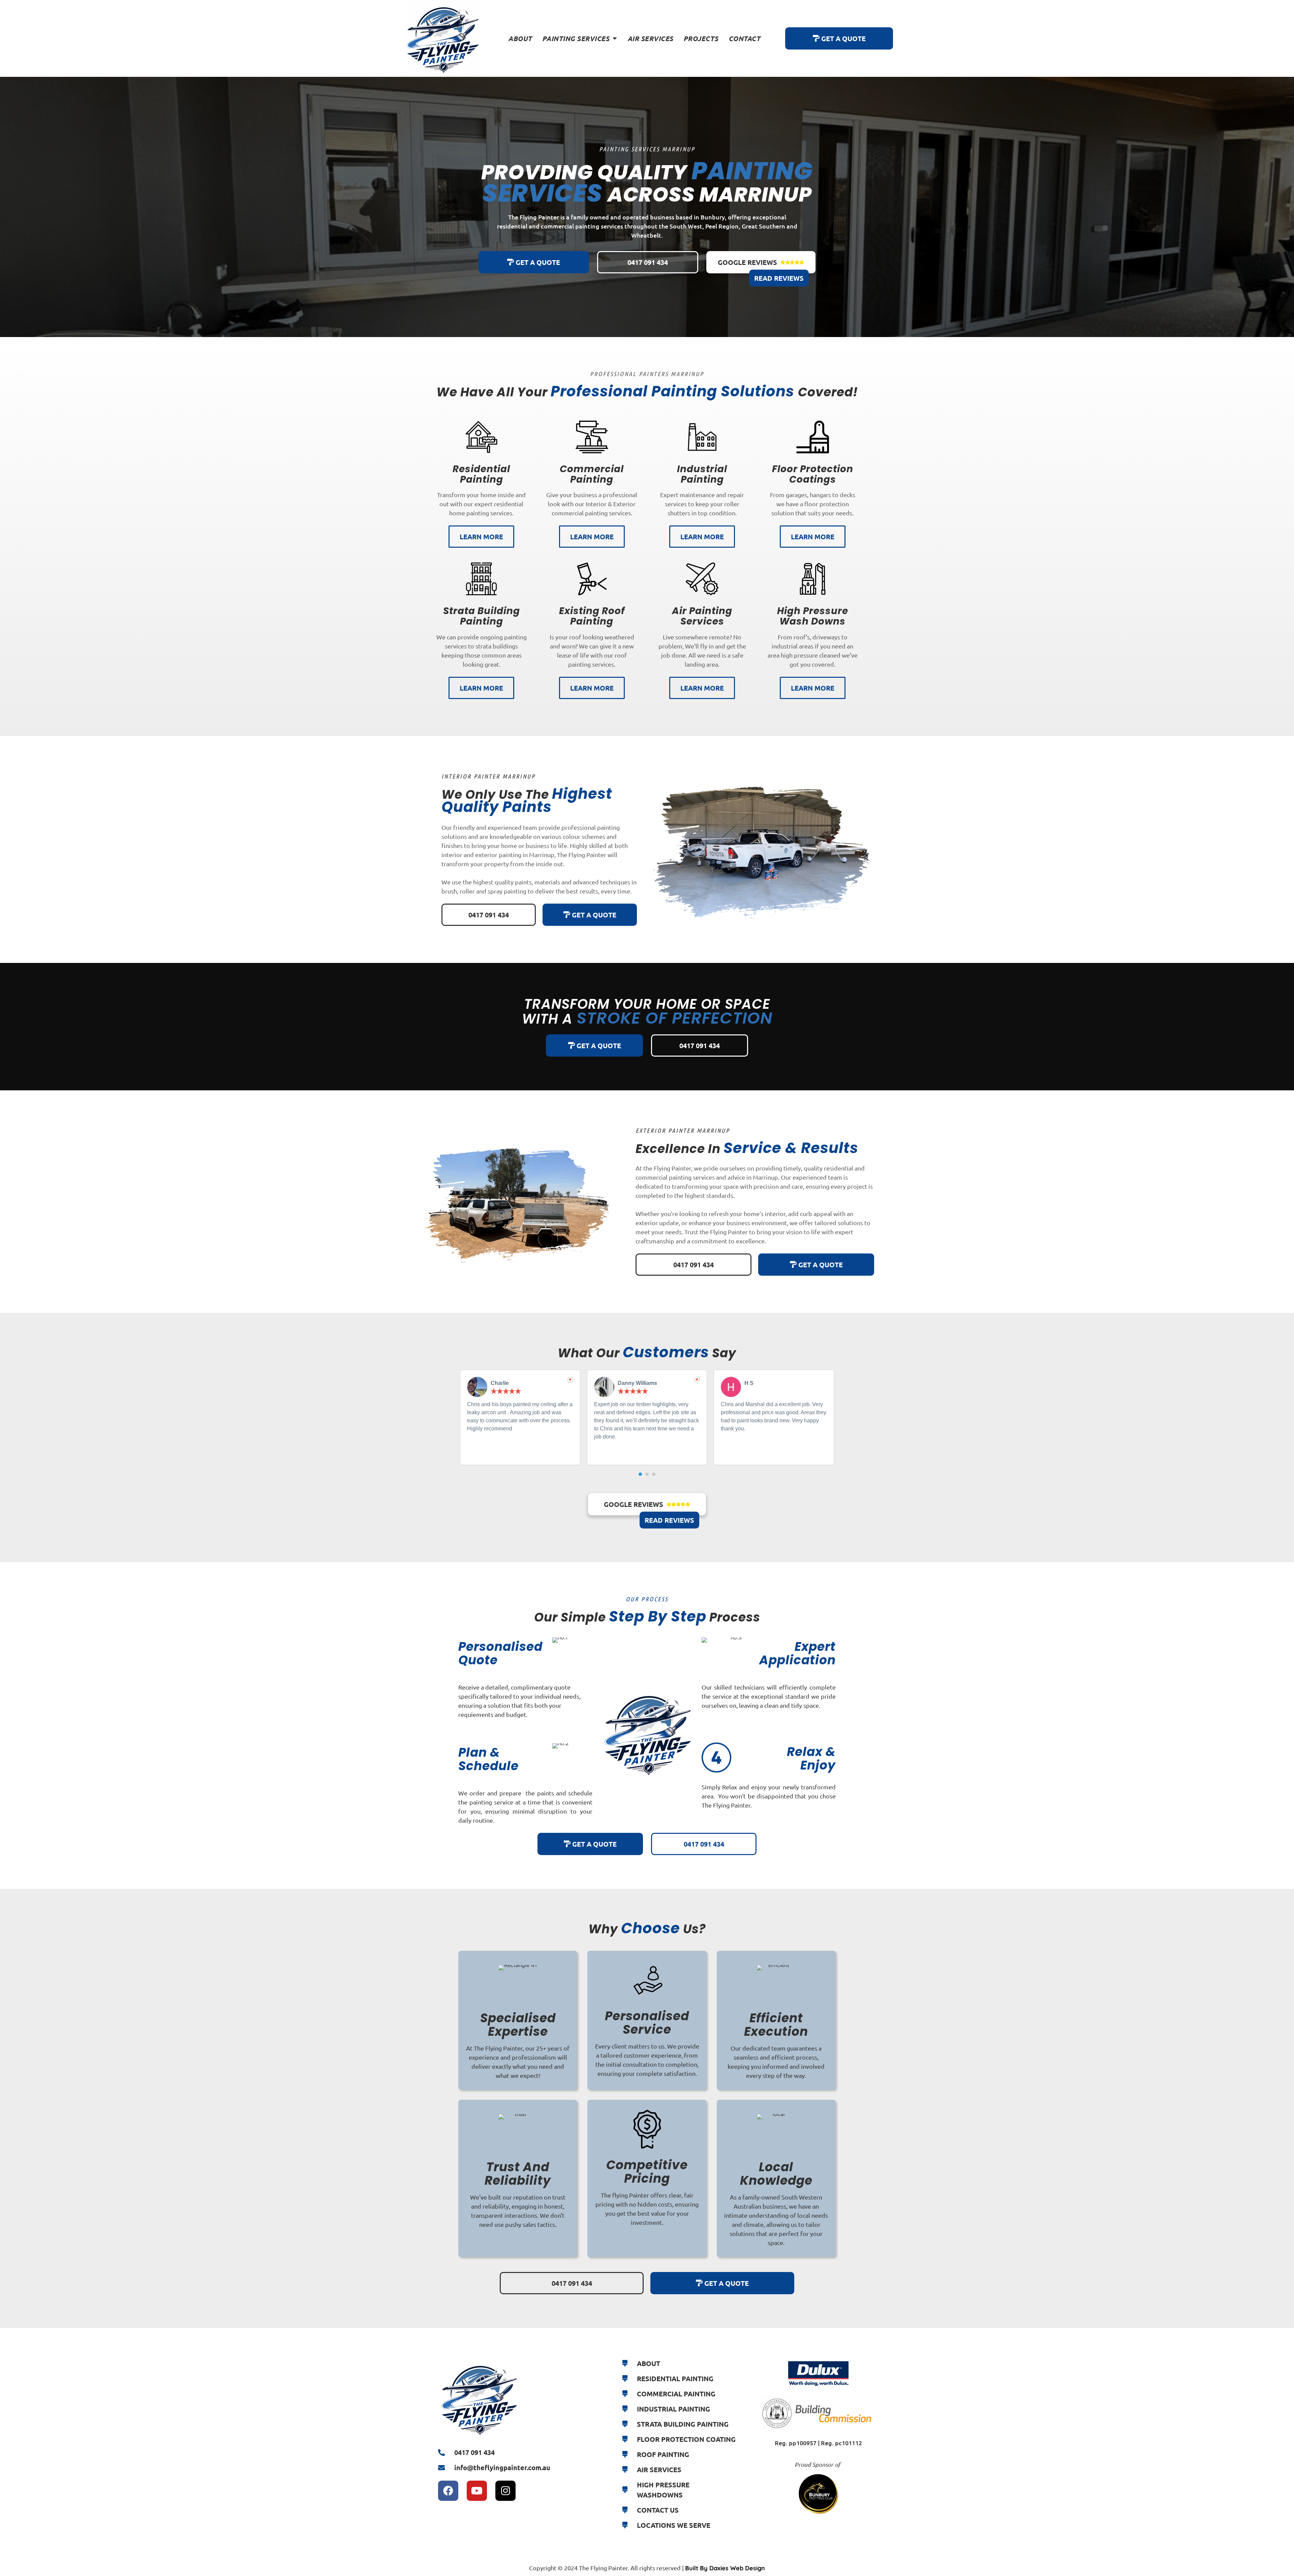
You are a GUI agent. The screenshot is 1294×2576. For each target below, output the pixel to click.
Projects (701, 38)
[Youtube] (477, 2491)
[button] (640, 1474)
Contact (745, 38)
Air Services (650, 38)
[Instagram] (505, 2491)
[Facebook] (448, 2491)
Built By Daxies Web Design (725, 2568)
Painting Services (576, 38)
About (520, 38)
